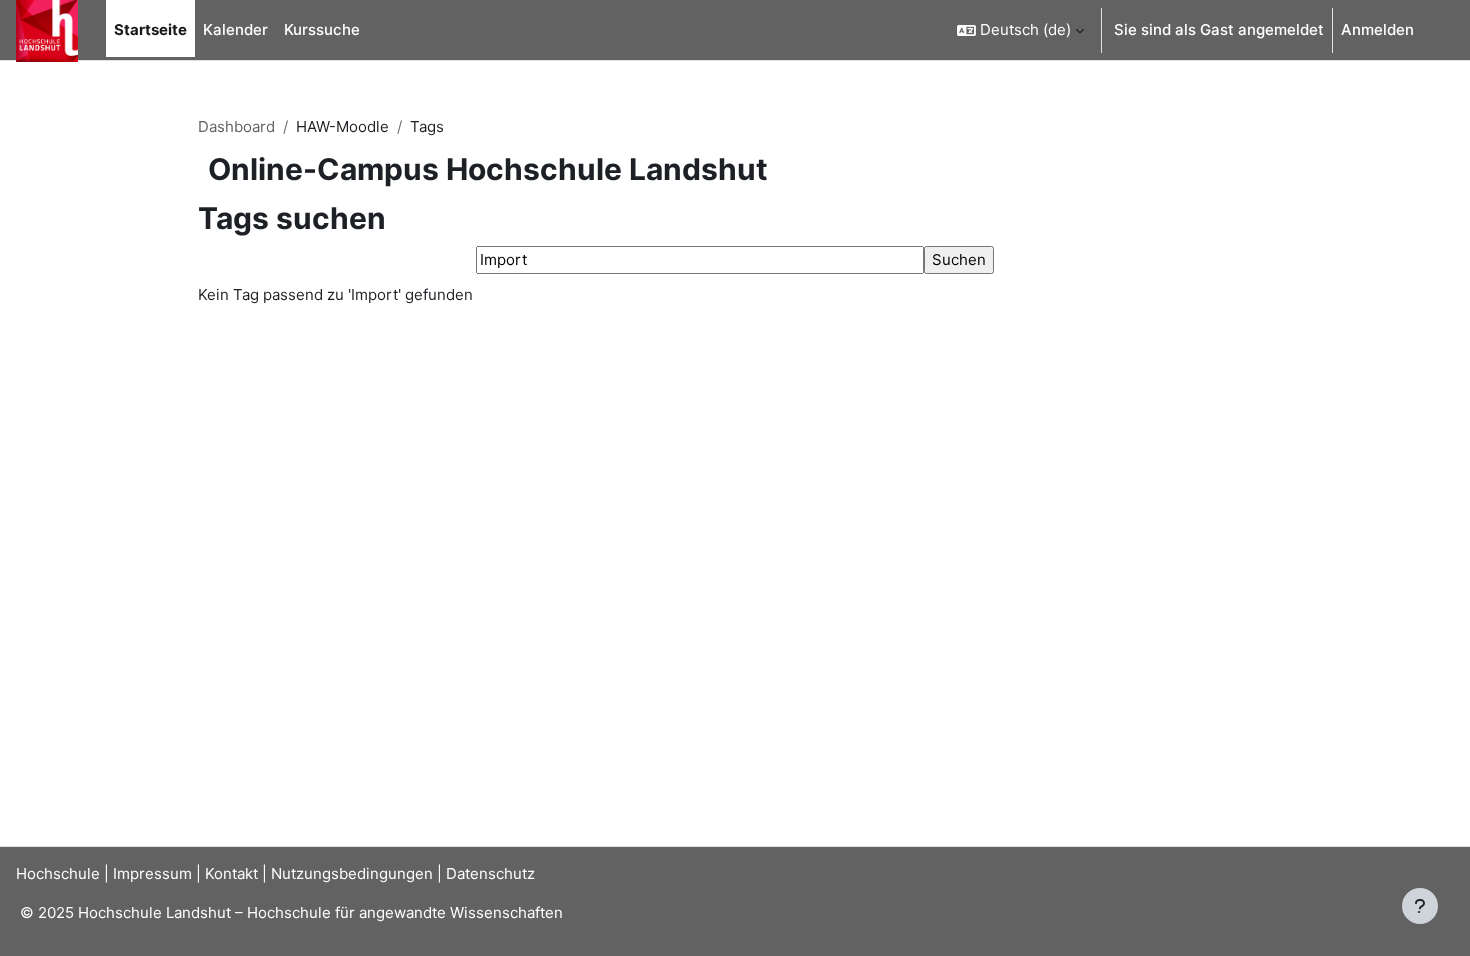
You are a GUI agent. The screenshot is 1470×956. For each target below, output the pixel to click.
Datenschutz (490, 873)
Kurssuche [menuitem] (322, 29)
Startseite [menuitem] (150, 29)
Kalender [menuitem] (235, 29)
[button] (1020, 30)
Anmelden (1377, 29)
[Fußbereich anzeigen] (1420, 906)
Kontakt (231, 873)
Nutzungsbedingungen (352, 873)
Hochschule (58, 873)
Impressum (152, 873)
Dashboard (236, 126)
